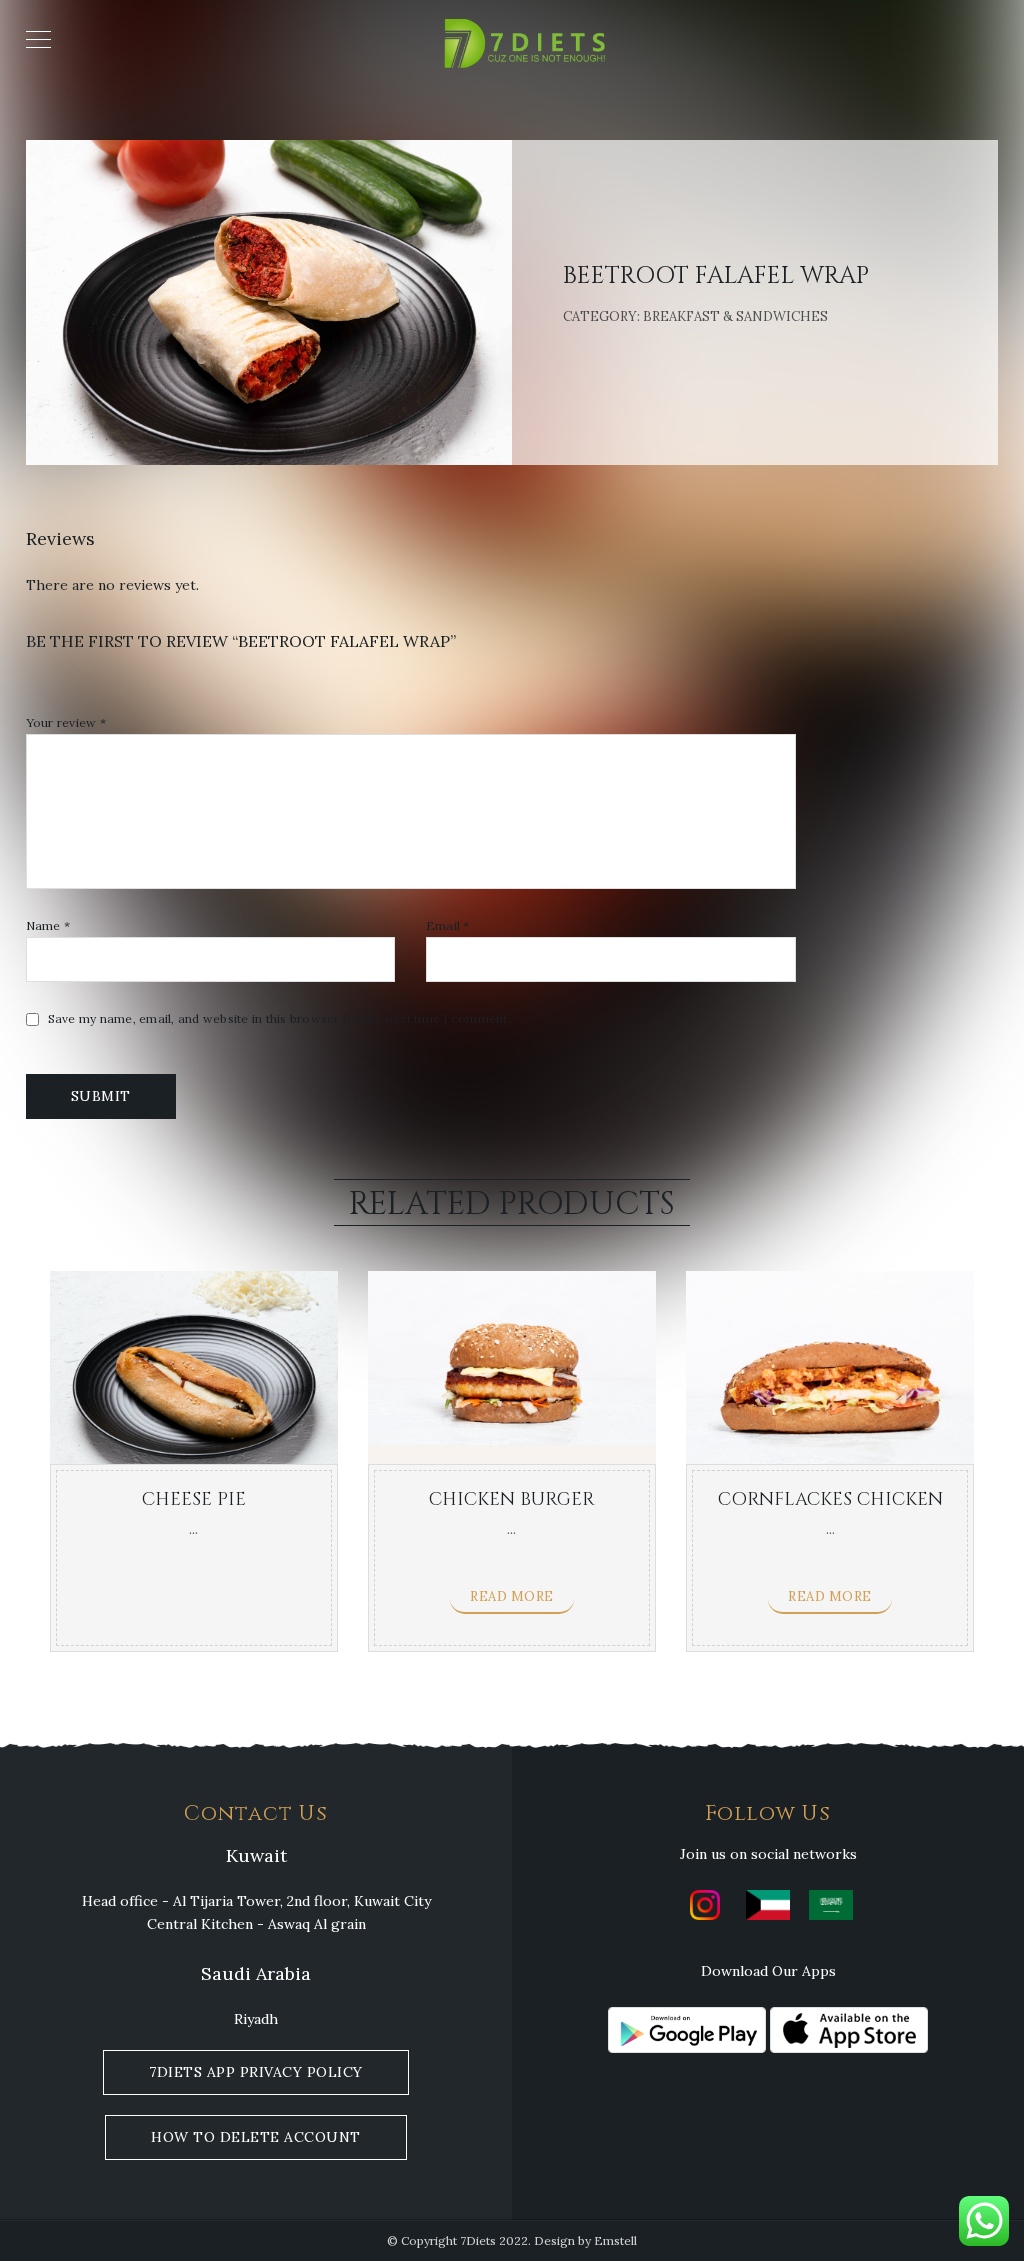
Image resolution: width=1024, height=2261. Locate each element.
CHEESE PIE (194, 1499)
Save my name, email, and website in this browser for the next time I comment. (279, 1019)
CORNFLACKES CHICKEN (830, 1499)
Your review (66, 723)
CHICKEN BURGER (512, 1499)
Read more (512, 1596)
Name (48, 926)
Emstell (615, 2240)
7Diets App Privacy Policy (256, 2072)
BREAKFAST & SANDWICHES (735, 316)
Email (448, 926)
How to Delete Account (256, 2137)
